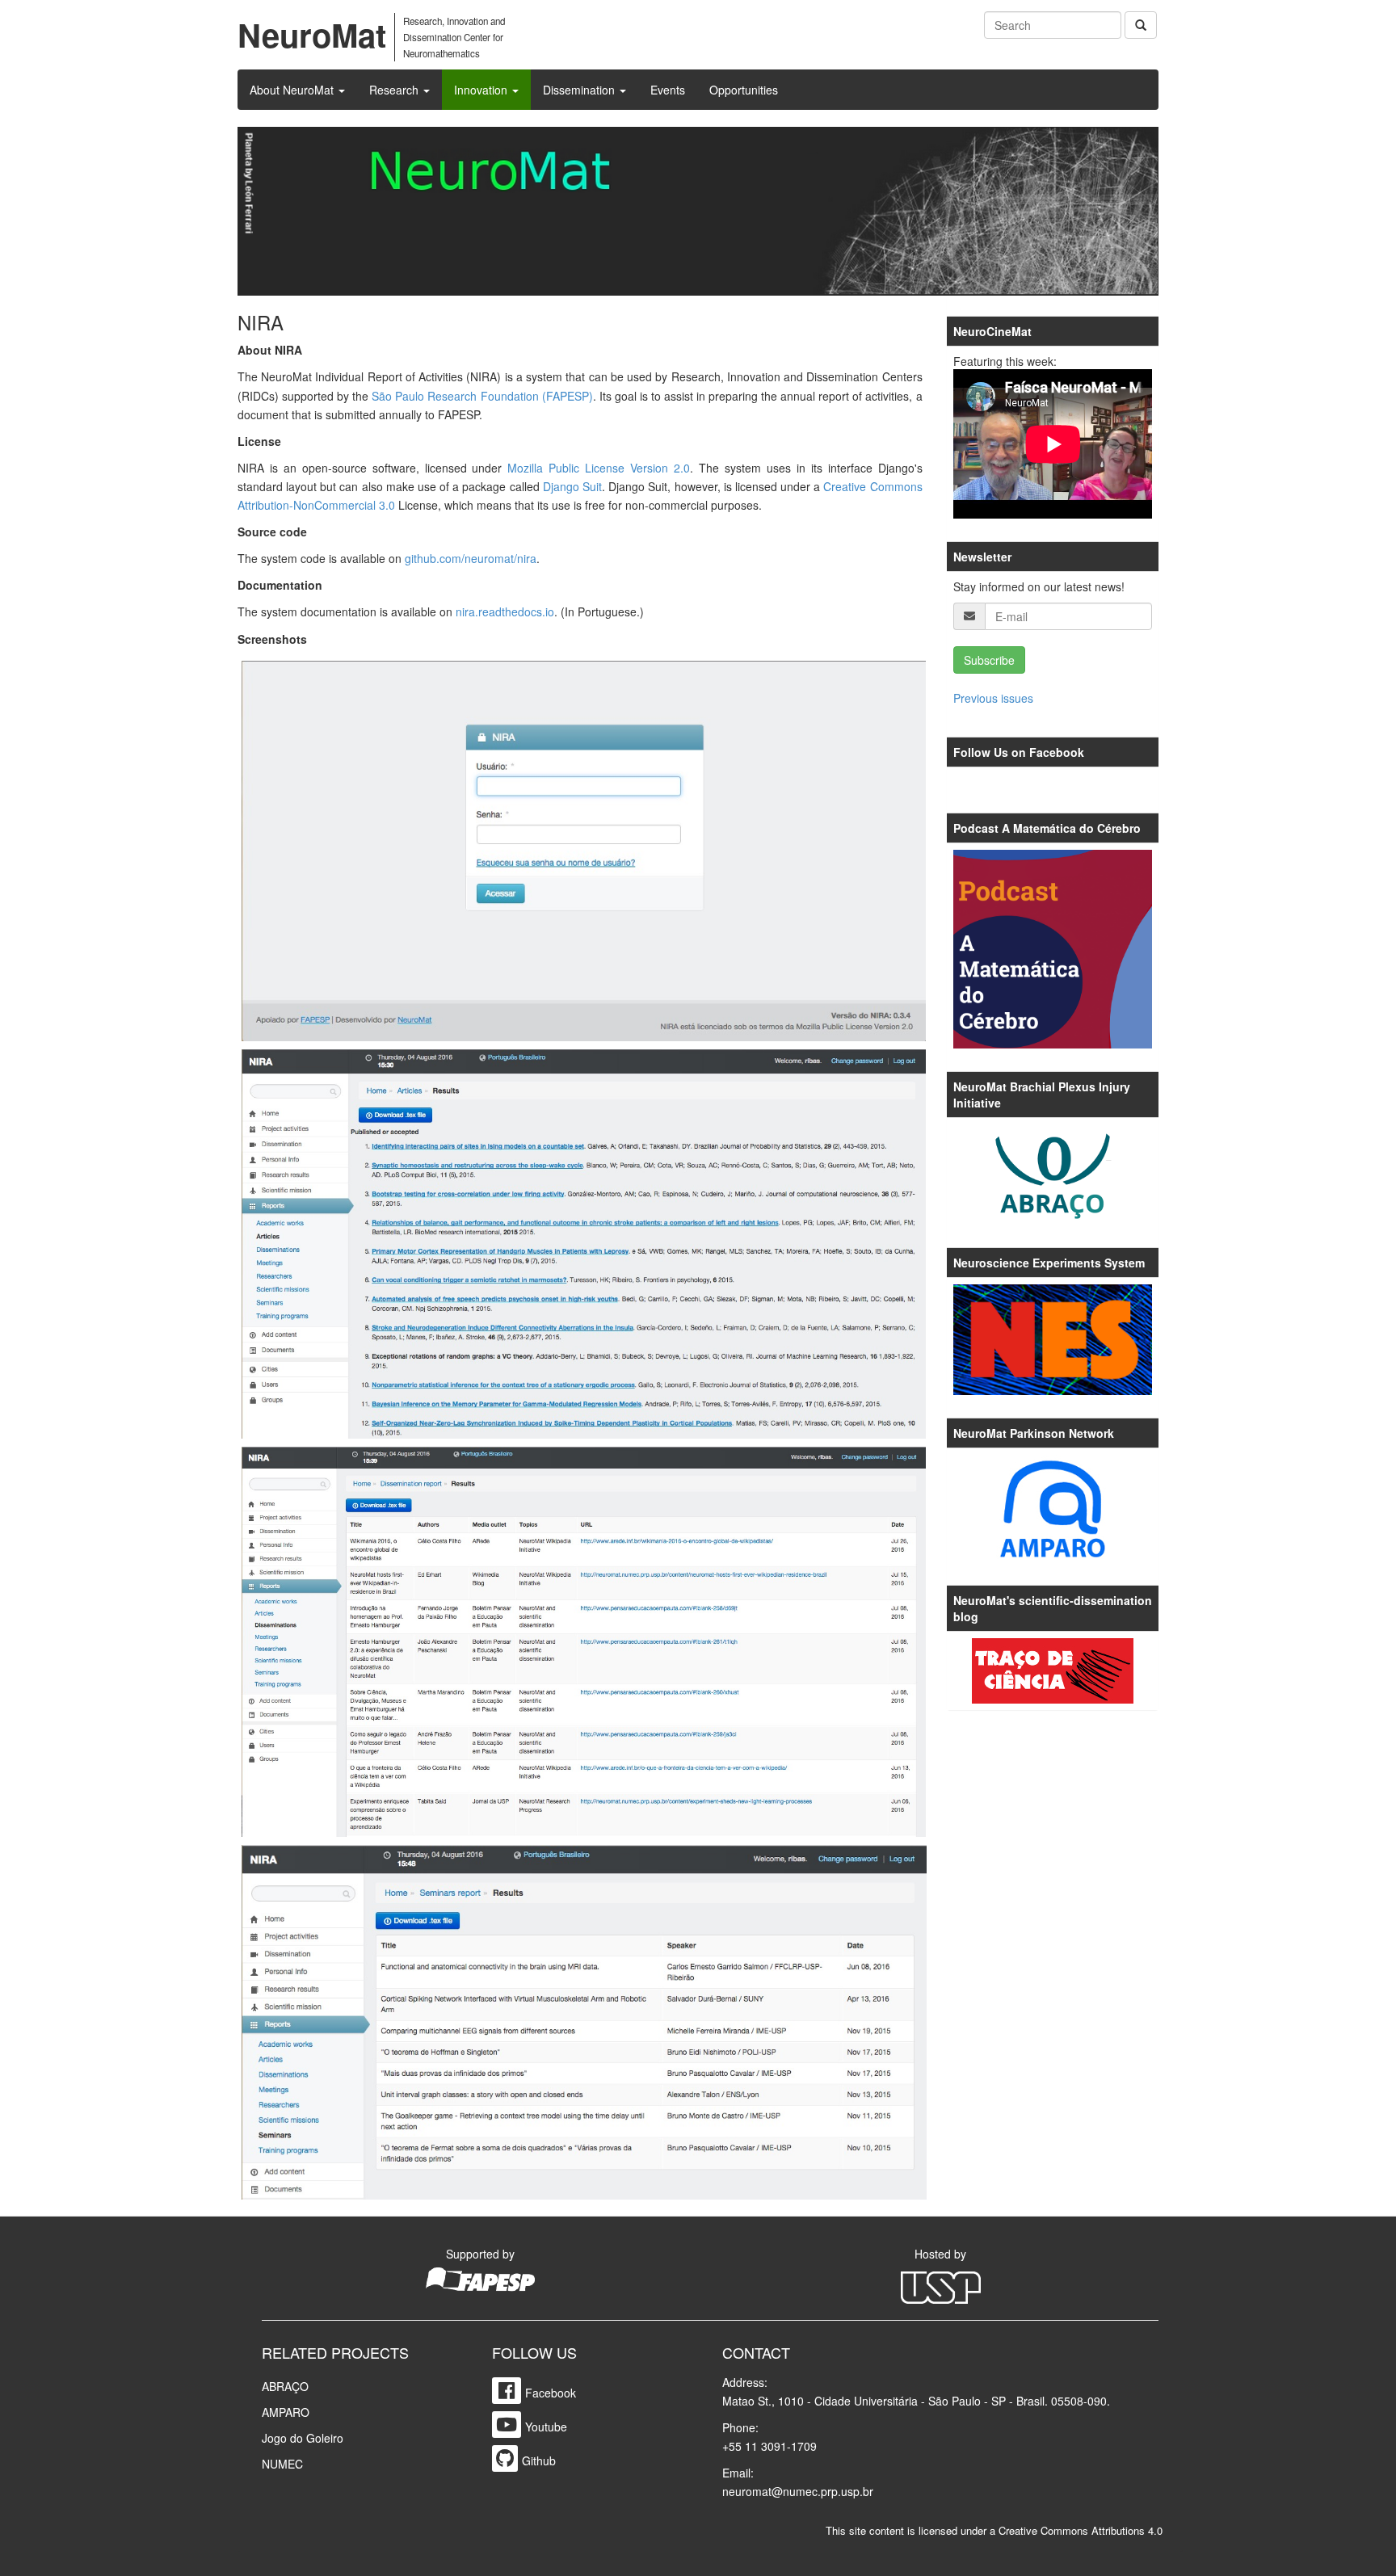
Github (539, 2460)
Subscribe (989, 660)
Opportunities (744, 90)
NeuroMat (312, 34)
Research (395, 90)
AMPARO (286, 2412)
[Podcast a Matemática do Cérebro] (1053, 950)
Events (668, 90)
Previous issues (993, 698)
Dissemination (580, 90)
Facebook (551, 2393)
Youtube (546, 2427)
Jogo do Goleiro (303, 2438)
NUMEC (282, 2464)
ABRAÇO (285, 2386)
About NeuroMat (293, 90)
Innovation (482, 90)
